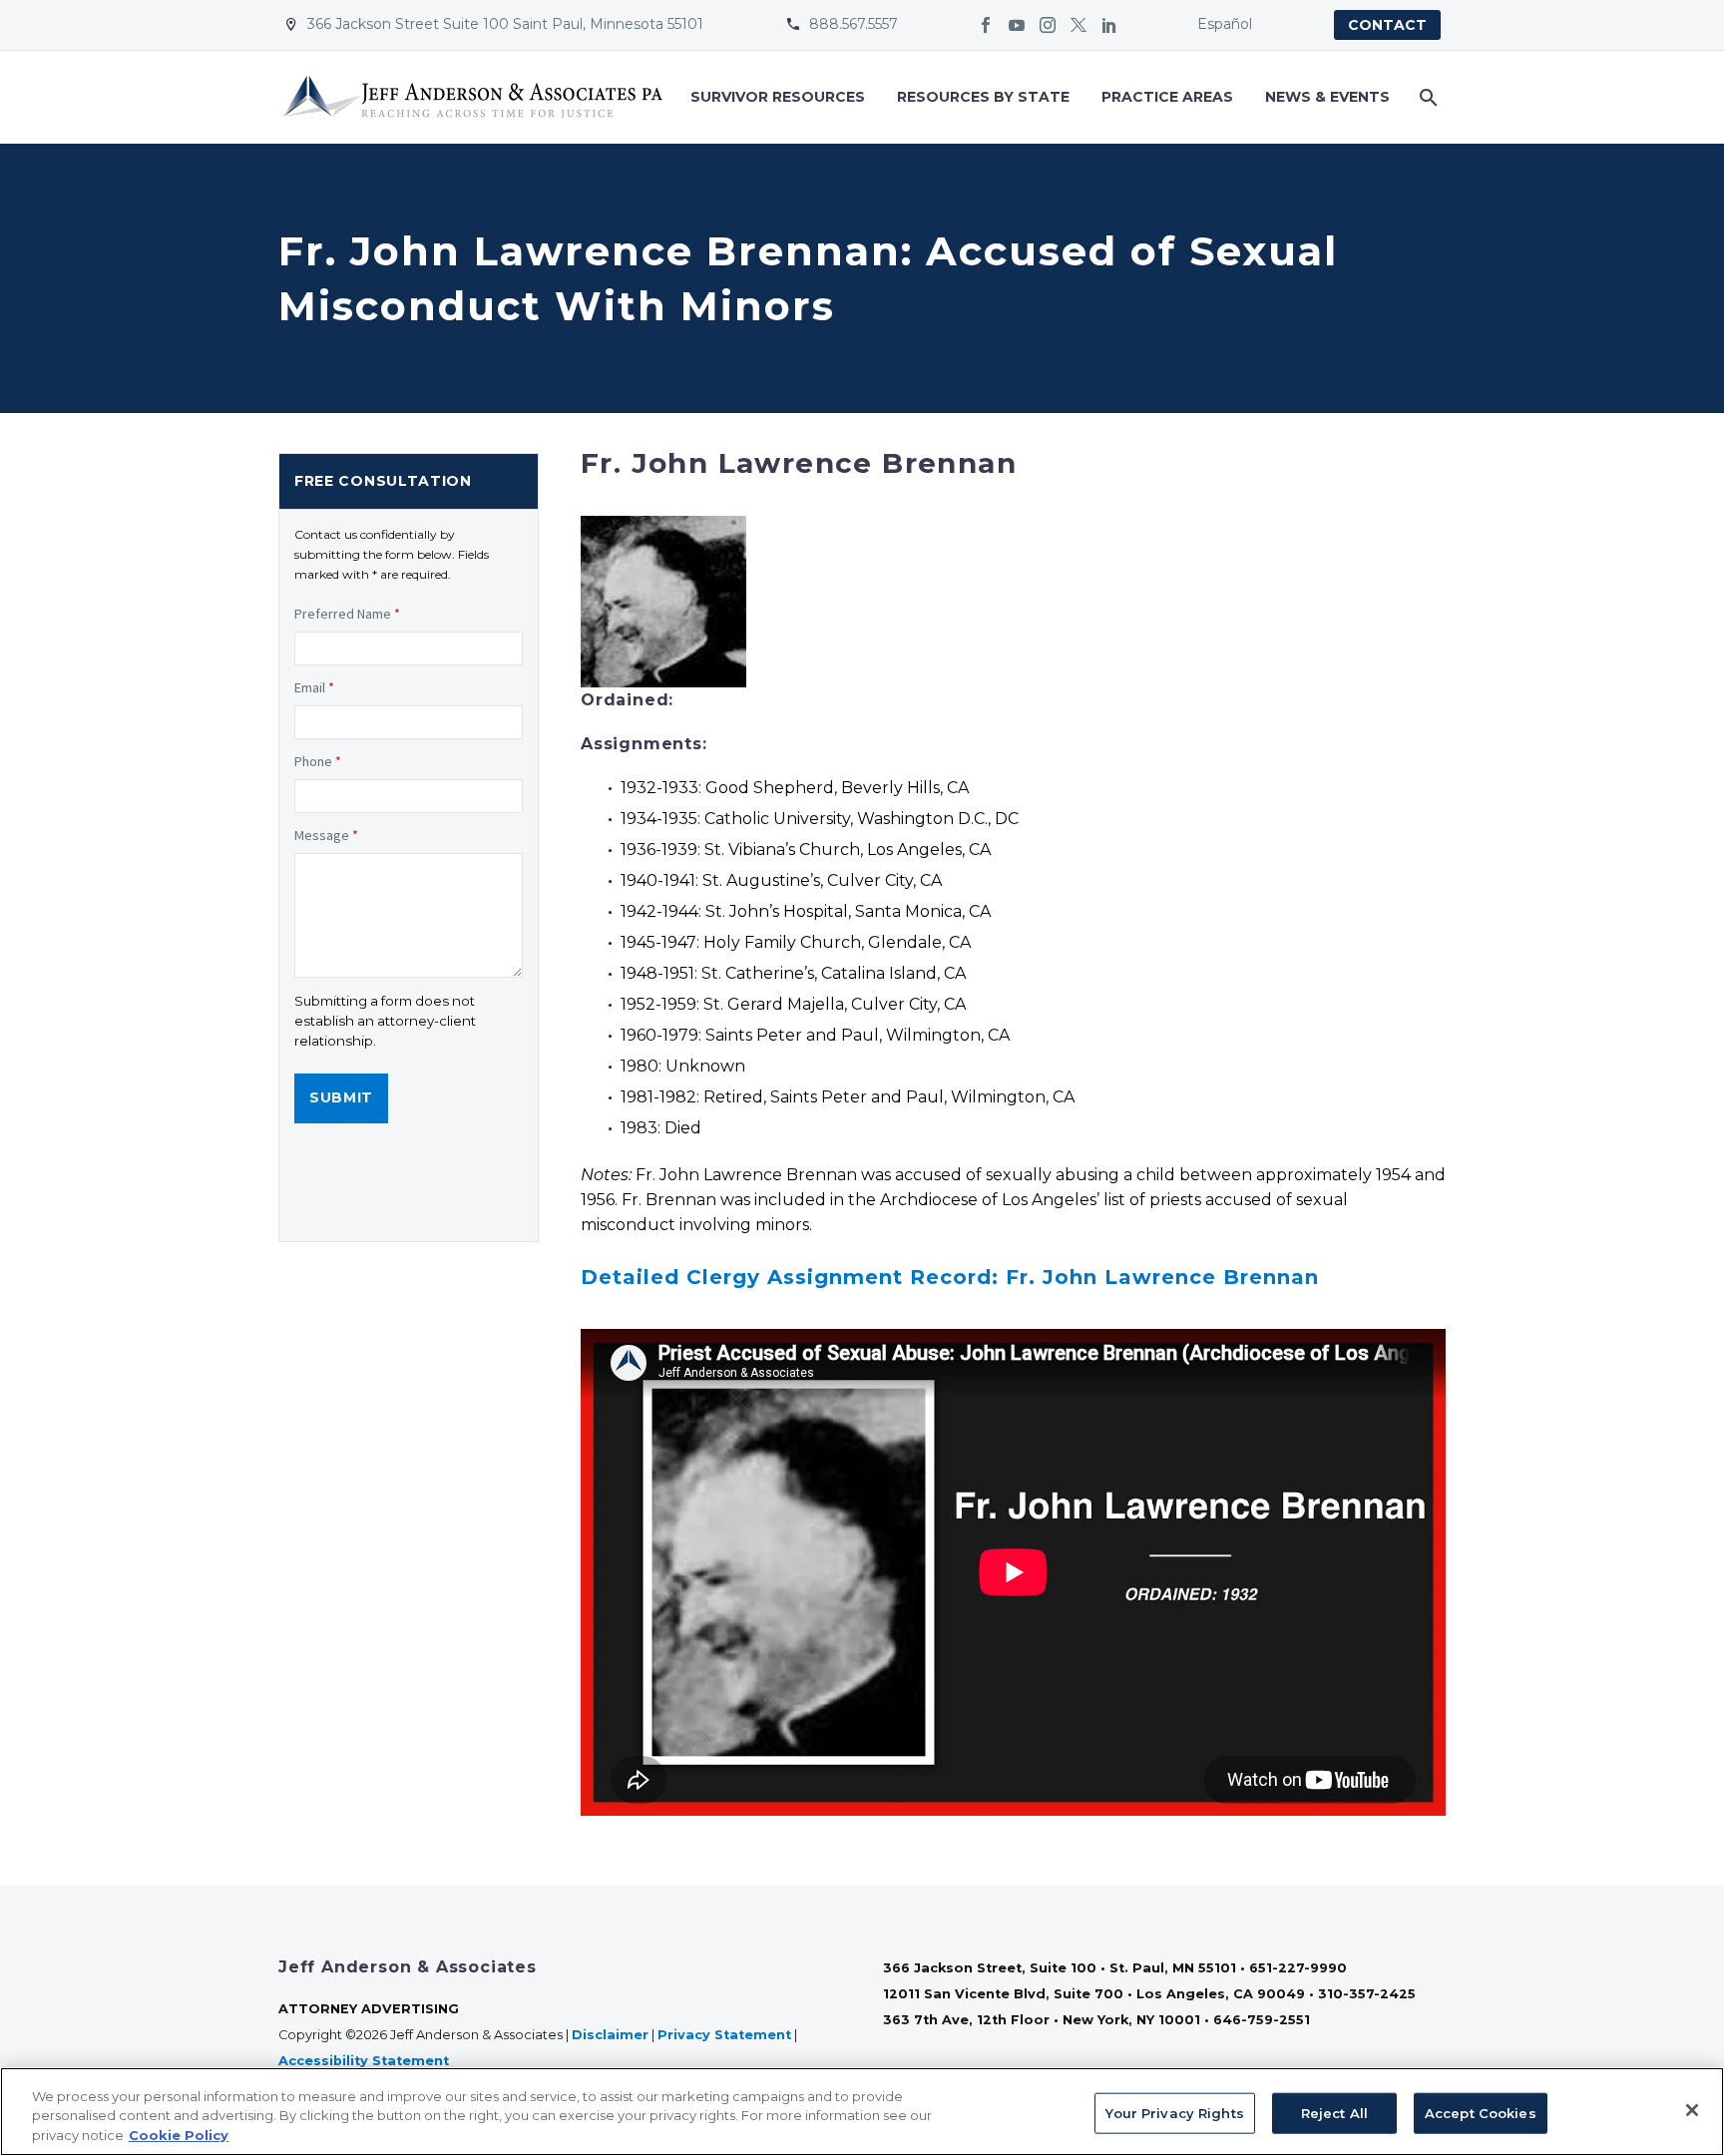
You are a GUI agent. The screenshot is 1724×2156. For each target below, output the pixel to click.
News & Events (1327, 97)
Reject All (1334, 2112)
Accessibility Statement (366, 2061)
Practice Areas (1167, 97)
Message (326, 835)
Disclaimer (610, 2035)
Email (314, 687)
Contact (1387, 25)
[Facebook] (986, 25)
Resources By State (983, 97)
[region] (862, 2112)
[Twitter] (1078, 25)
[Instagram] (1048, 25)
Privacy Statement (724, 2035)
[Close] (1692, 2110)
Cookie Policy (179, 2135)
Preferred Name (347, 614)
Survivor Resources (778, 97)
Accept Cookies (1481, 2112)
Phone (318, 761)
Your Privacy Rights (1174, 2112)
